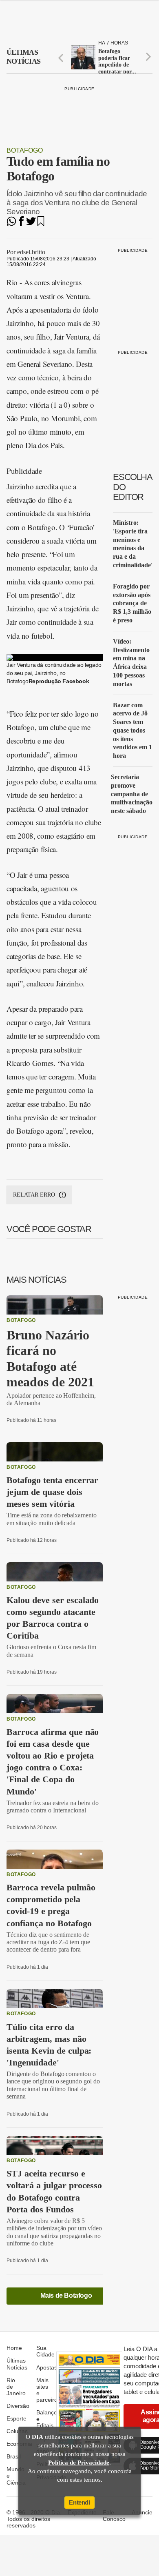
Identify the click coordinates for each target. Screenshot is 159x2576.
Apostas (47, 2367)
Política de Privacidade (79, 2463)
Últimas (23, 57)
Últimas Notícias (17, 2364)
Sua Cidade (45, 2351)
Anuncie (142, 2512)
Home (14, 2348)
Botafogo (25, 150)
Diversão (18, 2406)
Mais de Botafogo (66, 2295)
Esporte (17, 2418)
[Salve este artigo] (41, 224)
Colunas (17, 2431)
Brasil (14, 2456)
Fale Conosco (114, 2516)
